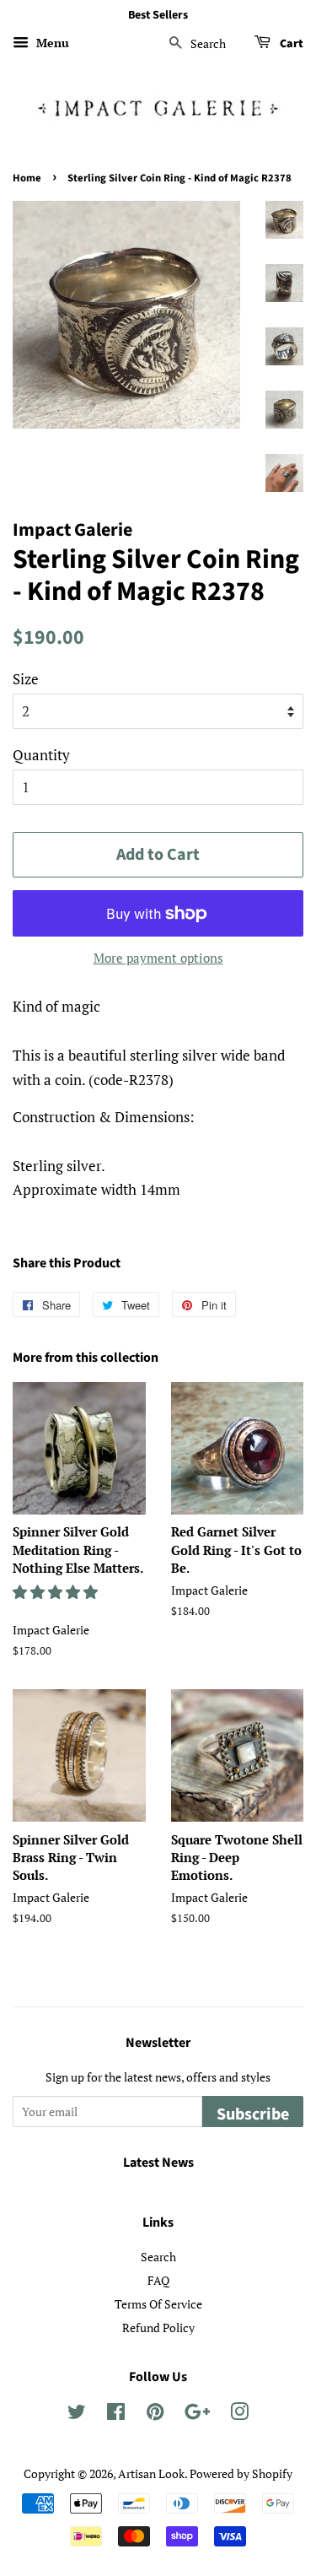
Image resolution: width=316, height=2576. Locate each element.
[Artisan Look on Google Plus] (197, 2414)
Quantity (41, 755)
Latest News (158, 2163)
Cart (290, 44)
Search (158, 2257)
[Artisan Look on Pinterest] (155, 2414)
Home (27, 178)
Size (26, 679)
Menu (51, 43)
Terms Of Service (158, 2304)
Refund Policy (158, 2328)
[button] (57, 1592)
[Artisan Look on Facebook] (116, 2414)
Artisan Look (151, 2473)
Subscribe (253, 2114)
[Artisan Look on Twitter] (77, 2414)
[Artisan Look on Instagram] (239, 2414)
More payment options (158, 958)
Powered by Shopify (241, 2473)
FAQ (158, 2280)
